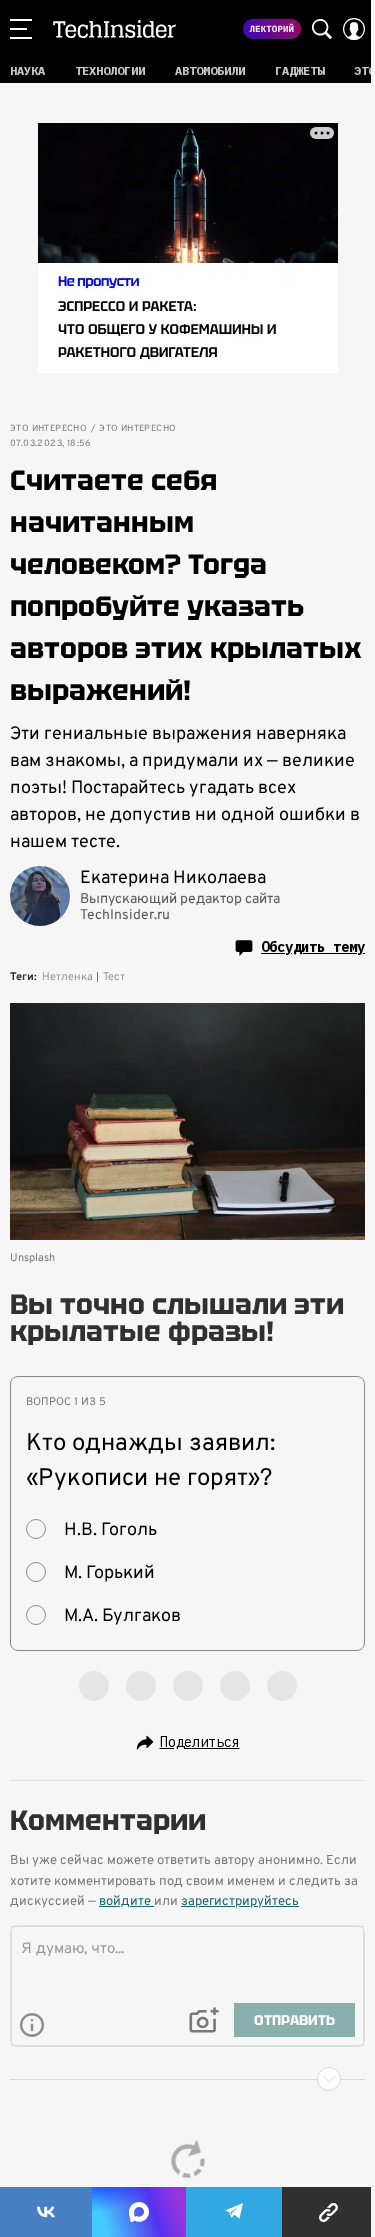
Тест (114, 977)
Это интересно (48, 429)
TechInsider (114, 29)
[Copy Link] (328, 2212)
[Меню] (21, 29)
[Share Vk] (46, 2212)
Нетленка (67, 977)
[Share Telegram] (234, 2212)
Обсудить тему (313, 947)
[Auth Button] (354, 29)
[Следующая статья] (187, 2079)
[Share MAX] (139, 2212)
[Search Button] (322, 29)
